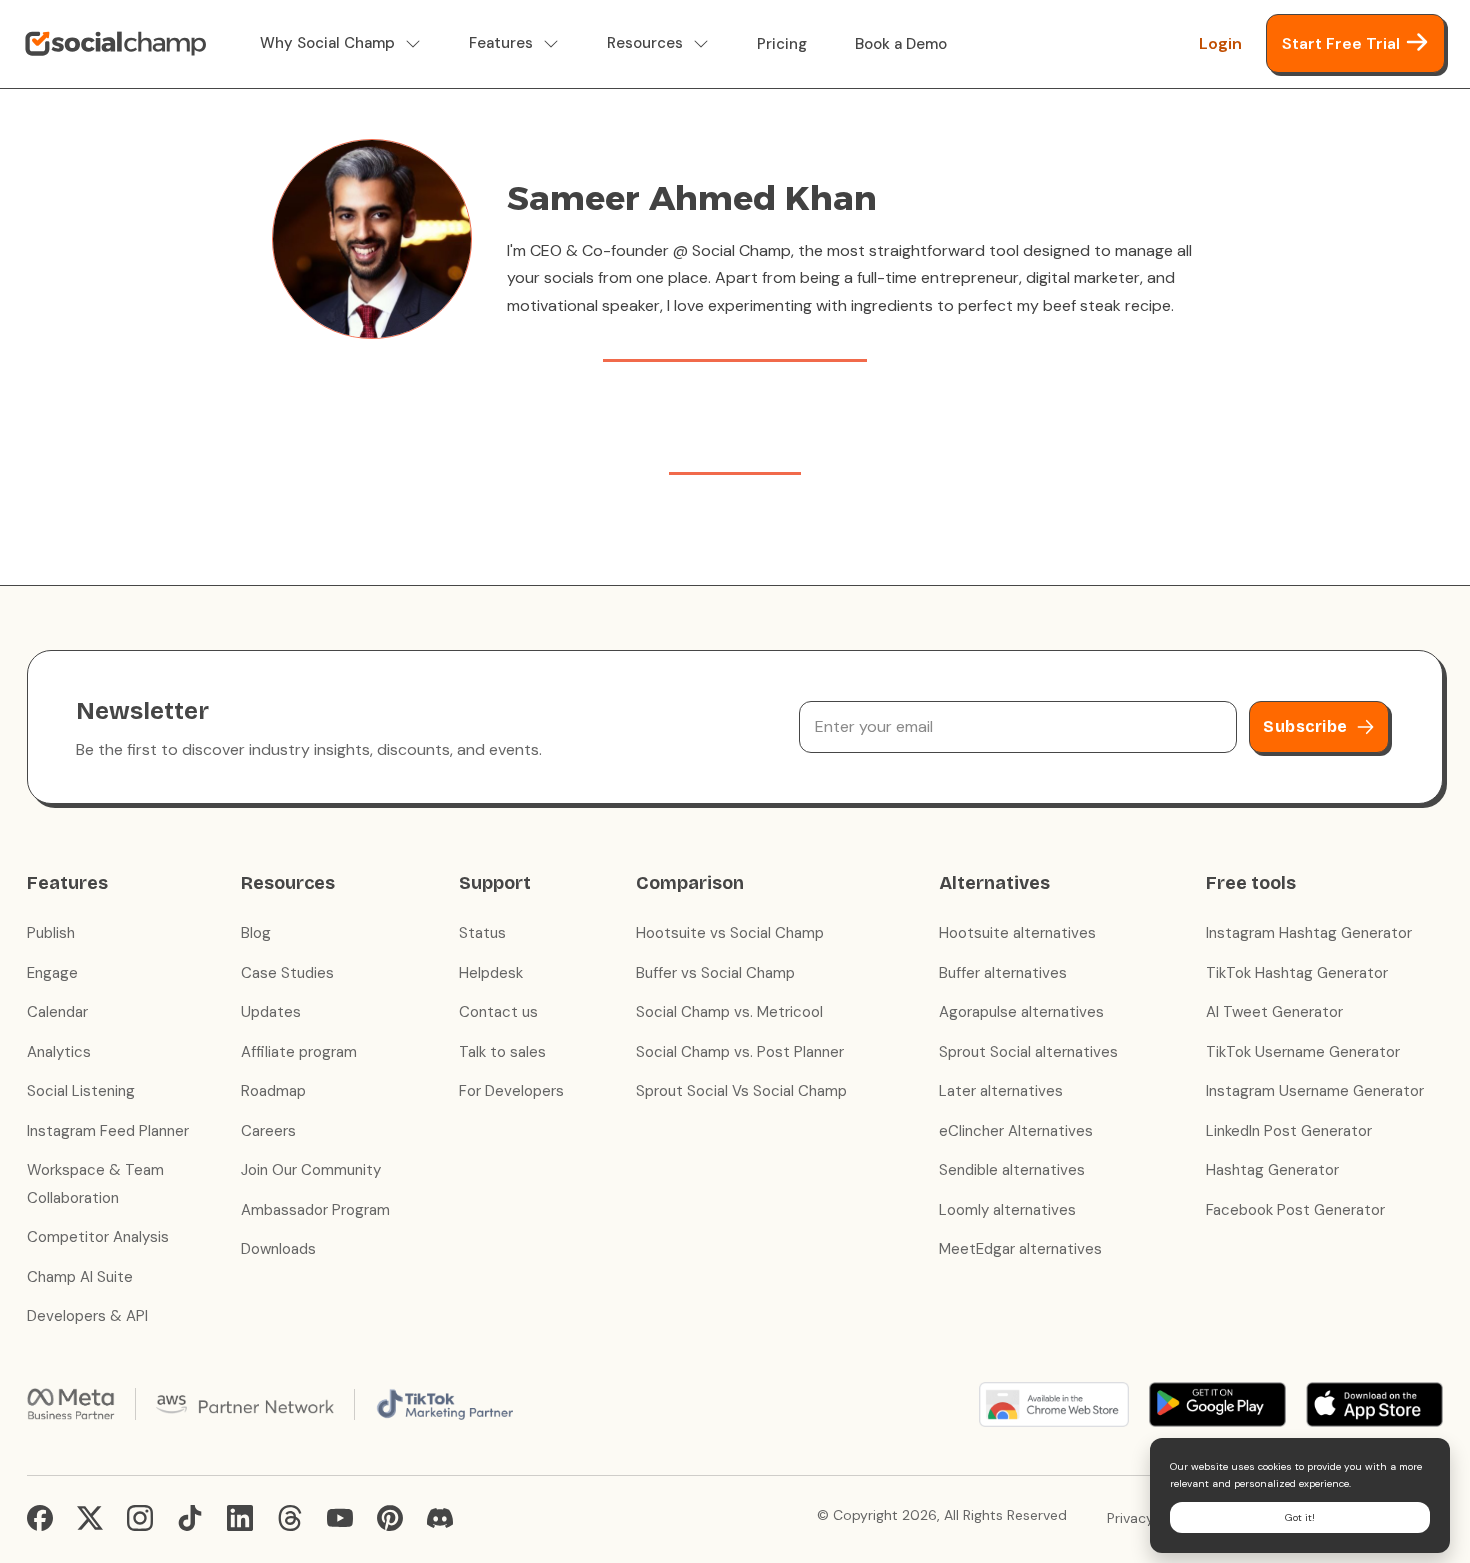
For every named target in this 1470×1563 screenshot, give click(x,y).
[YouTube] (340, 1518)
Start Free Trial (1341, 43)
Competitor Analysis (98, 1237)
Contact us (498, 1012)
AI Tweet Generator (1274, 1012)
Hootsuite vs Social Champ (730, 933)
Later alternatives (1001, 1091)
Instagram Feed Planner (108, 1131)
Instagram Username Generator (1315, 1091)
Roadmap (273, 1091)
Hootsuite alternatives (1017, 933)
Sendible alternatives (1012, 1170)
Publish (51, 933)
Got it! (1300, 1517)
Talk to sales (502, 1052)
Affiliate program (299, 1052)
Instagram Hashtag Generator (1309, 933)
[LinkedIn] (240, 1518)
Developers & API (87, 1316)
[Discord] (440, 1518)
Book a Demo (901, 44)
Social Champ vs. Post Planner (740, 1052)
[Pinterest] (390, 1518)
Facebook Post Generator (1295, 1210)
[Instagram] (140, 1518)
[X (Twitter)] (90, 1518)
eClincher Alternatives (1016, 1131)
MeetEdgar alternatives (1020, 1249)
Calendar (57, 1012)
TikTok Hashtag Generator (1297, 973)
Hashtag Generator (1272, 1170)
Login (1220, 43)
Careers (268, 1131)
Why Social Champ (327, 43)
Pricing (782, 44)
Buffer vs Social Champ (715, 973)
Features (501, 43)
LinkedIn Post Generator (1289, 1131)
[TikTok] (190, 1518)
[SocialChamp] (115, 44)
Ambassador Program (315, 1210)
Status (482, 933)
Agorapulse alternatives (1021, 1012)
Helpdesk (491, 973)
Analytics (59, 1052)
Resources (645, 43)
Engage (52, 973)
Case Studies (287, 973)
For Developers (511, 1091)
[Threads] (290, 1518)
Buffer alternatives (1003, 973)
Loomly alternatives (1007, 1210)
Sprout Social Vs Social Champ (741, 1091)
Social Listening (81, 1091)
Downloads (278, 1249)
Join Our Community (311, 1170)
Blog (256, 933)
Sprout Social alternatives (1028, 1052)
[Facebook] (40, 1518)
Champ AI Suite (80, 1277)
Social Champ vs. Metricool (729, 1012)
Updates (271, 1012)
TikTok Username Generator (1303, 1052)
